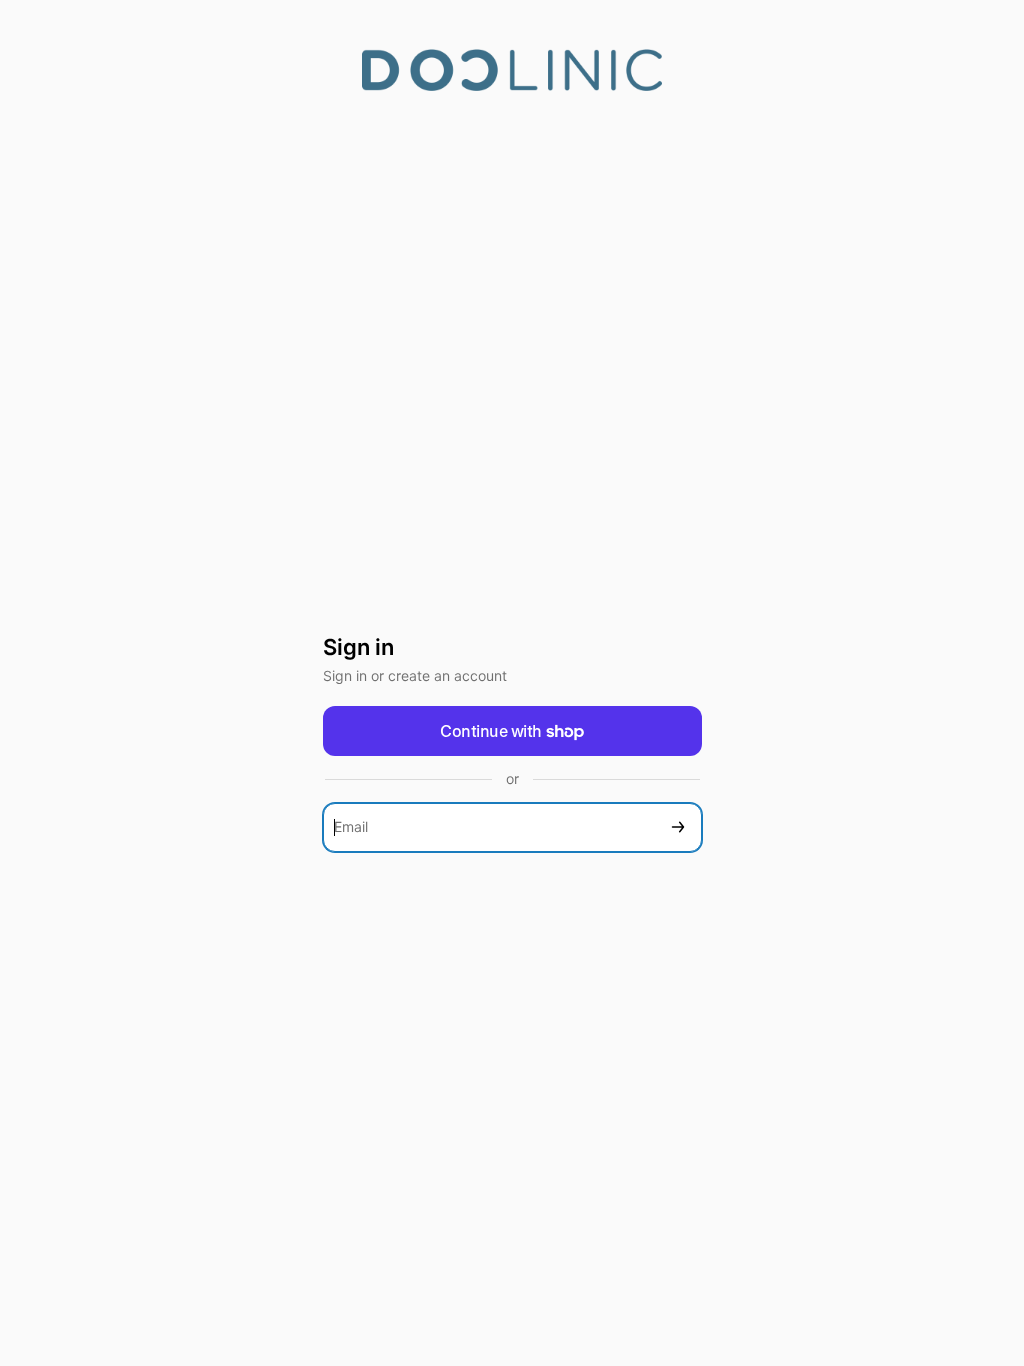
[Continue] (678, 827)
